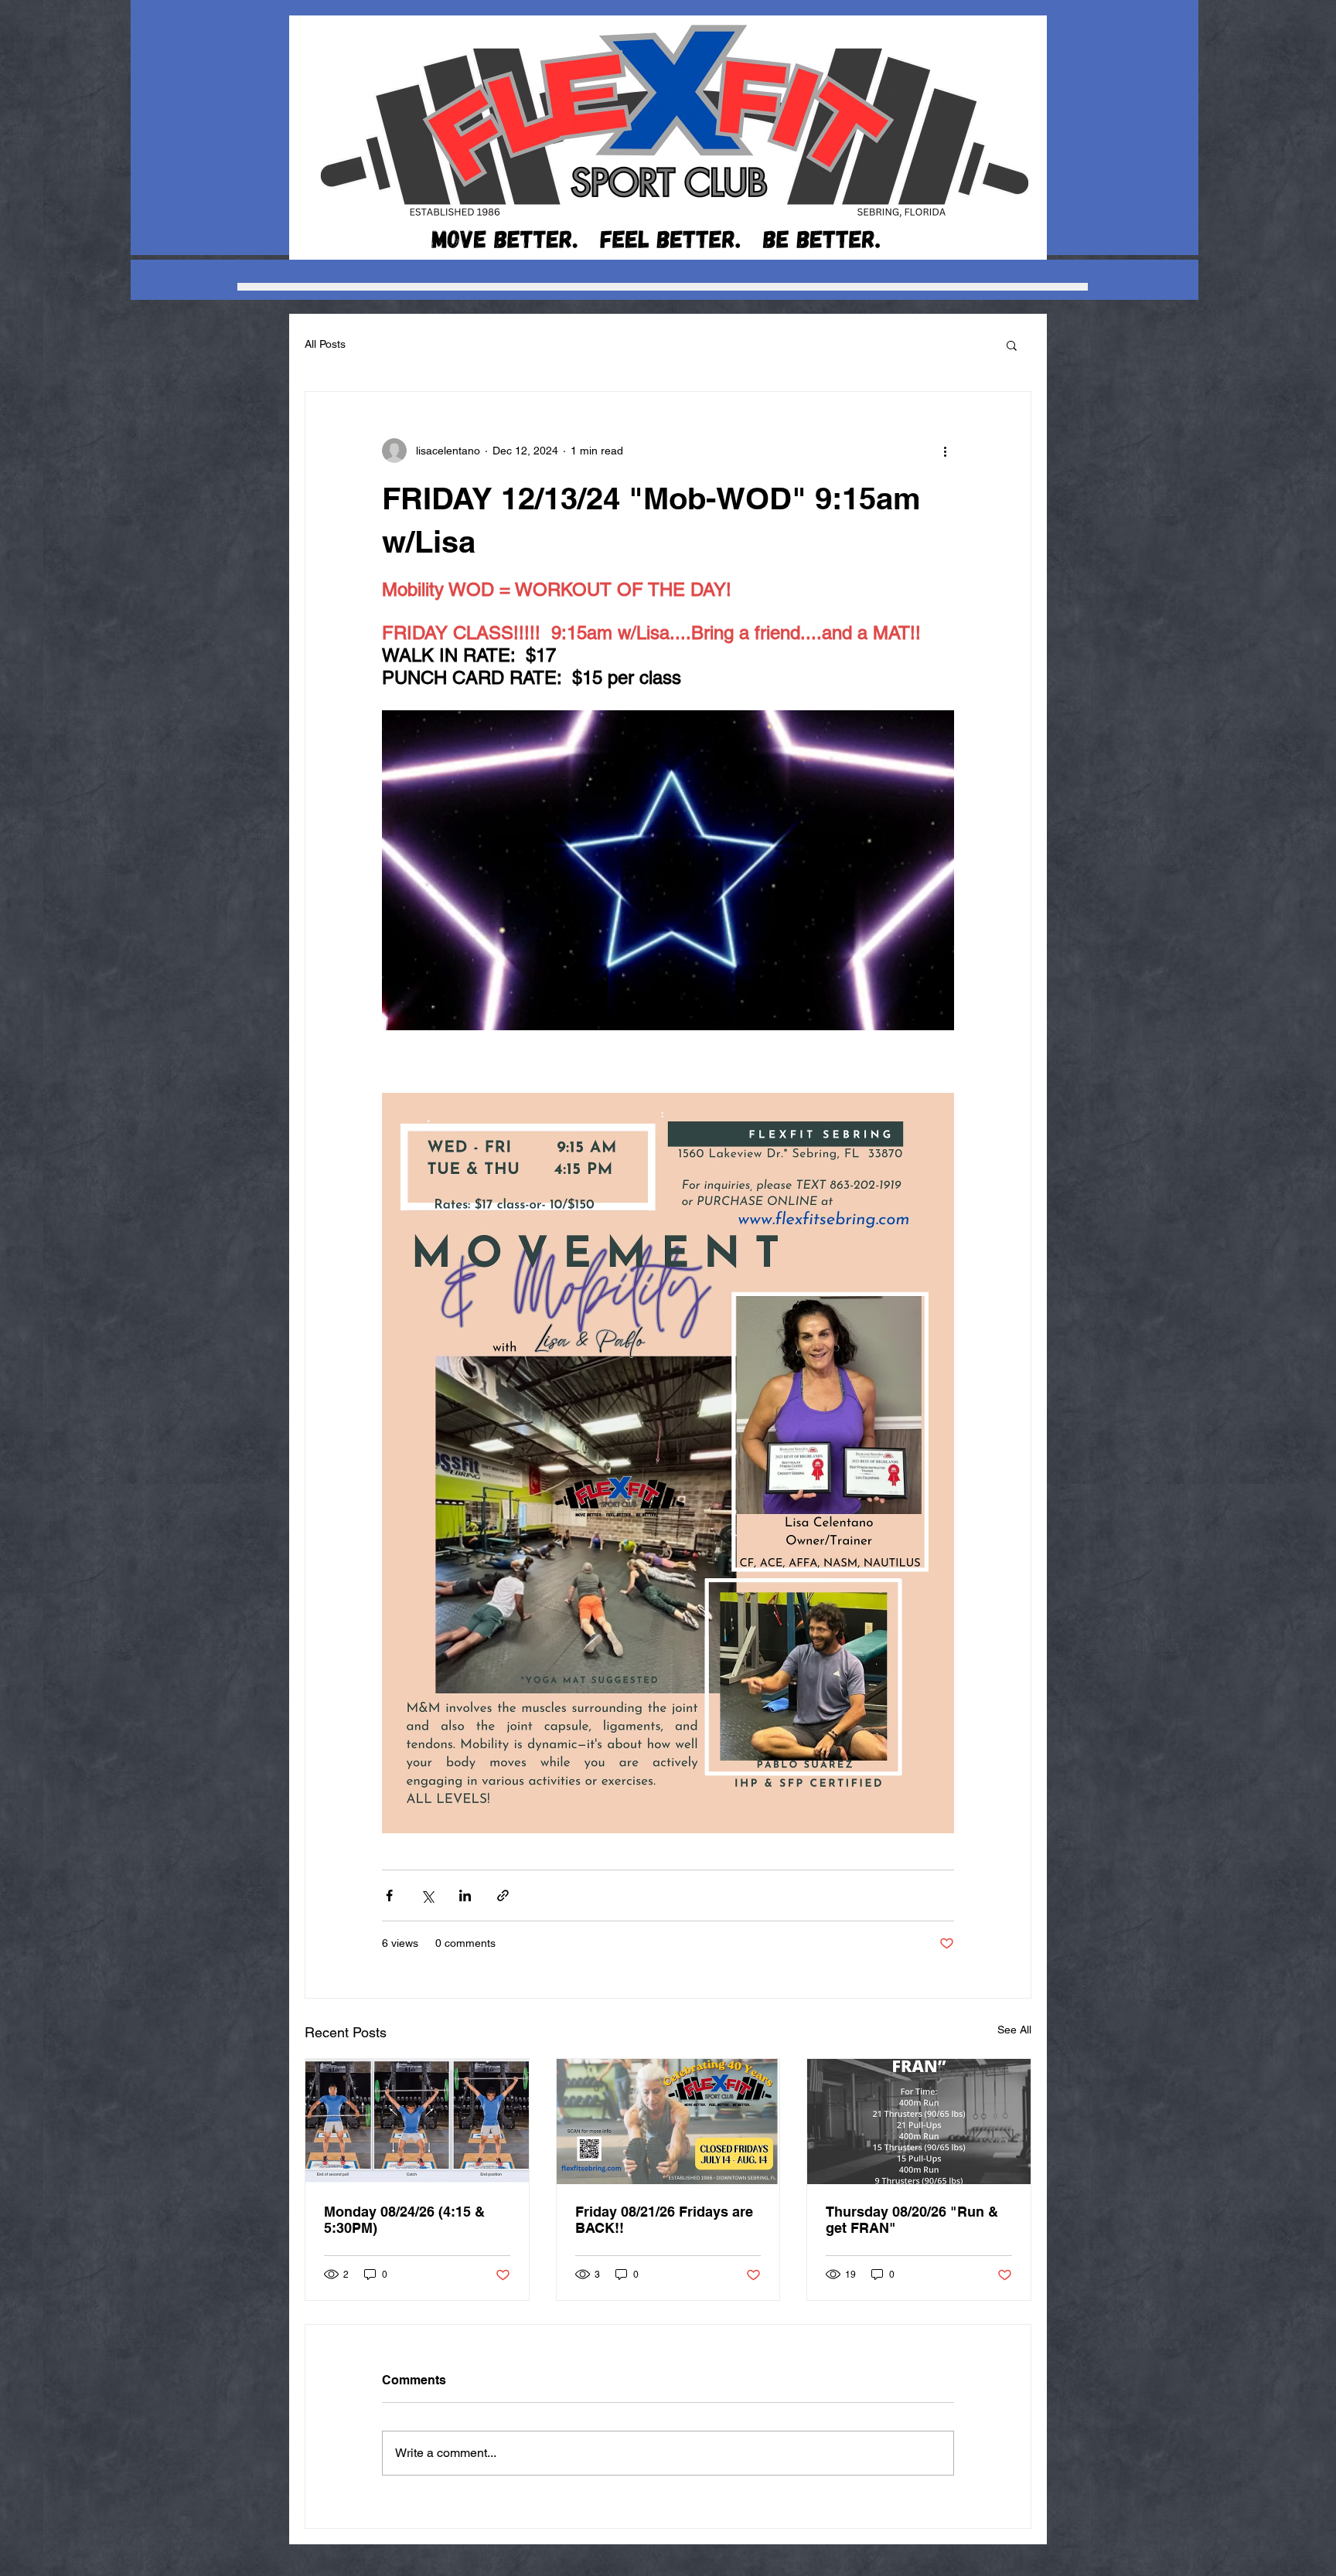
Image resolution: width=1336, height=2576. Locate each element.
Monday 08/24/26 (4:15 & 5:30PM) (404, 2220)
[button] (1012, 345)
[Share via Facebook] (389, 1895)
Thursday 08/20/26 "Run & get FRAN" (912, 2220)
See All (1014, 2030)
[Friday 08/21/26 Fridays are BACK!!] (668, 2122)
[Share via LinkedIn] (465, 1895)
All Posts (325, 344)
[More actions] (945, 451)
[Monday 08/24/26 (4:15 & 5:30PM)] (417, 2122)
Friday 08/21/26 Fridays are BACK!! (664, 2220)
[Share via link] (503, 1895)
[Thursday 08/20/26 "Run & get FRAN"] (919, 2122)
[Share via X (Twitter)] (427, 1895)
